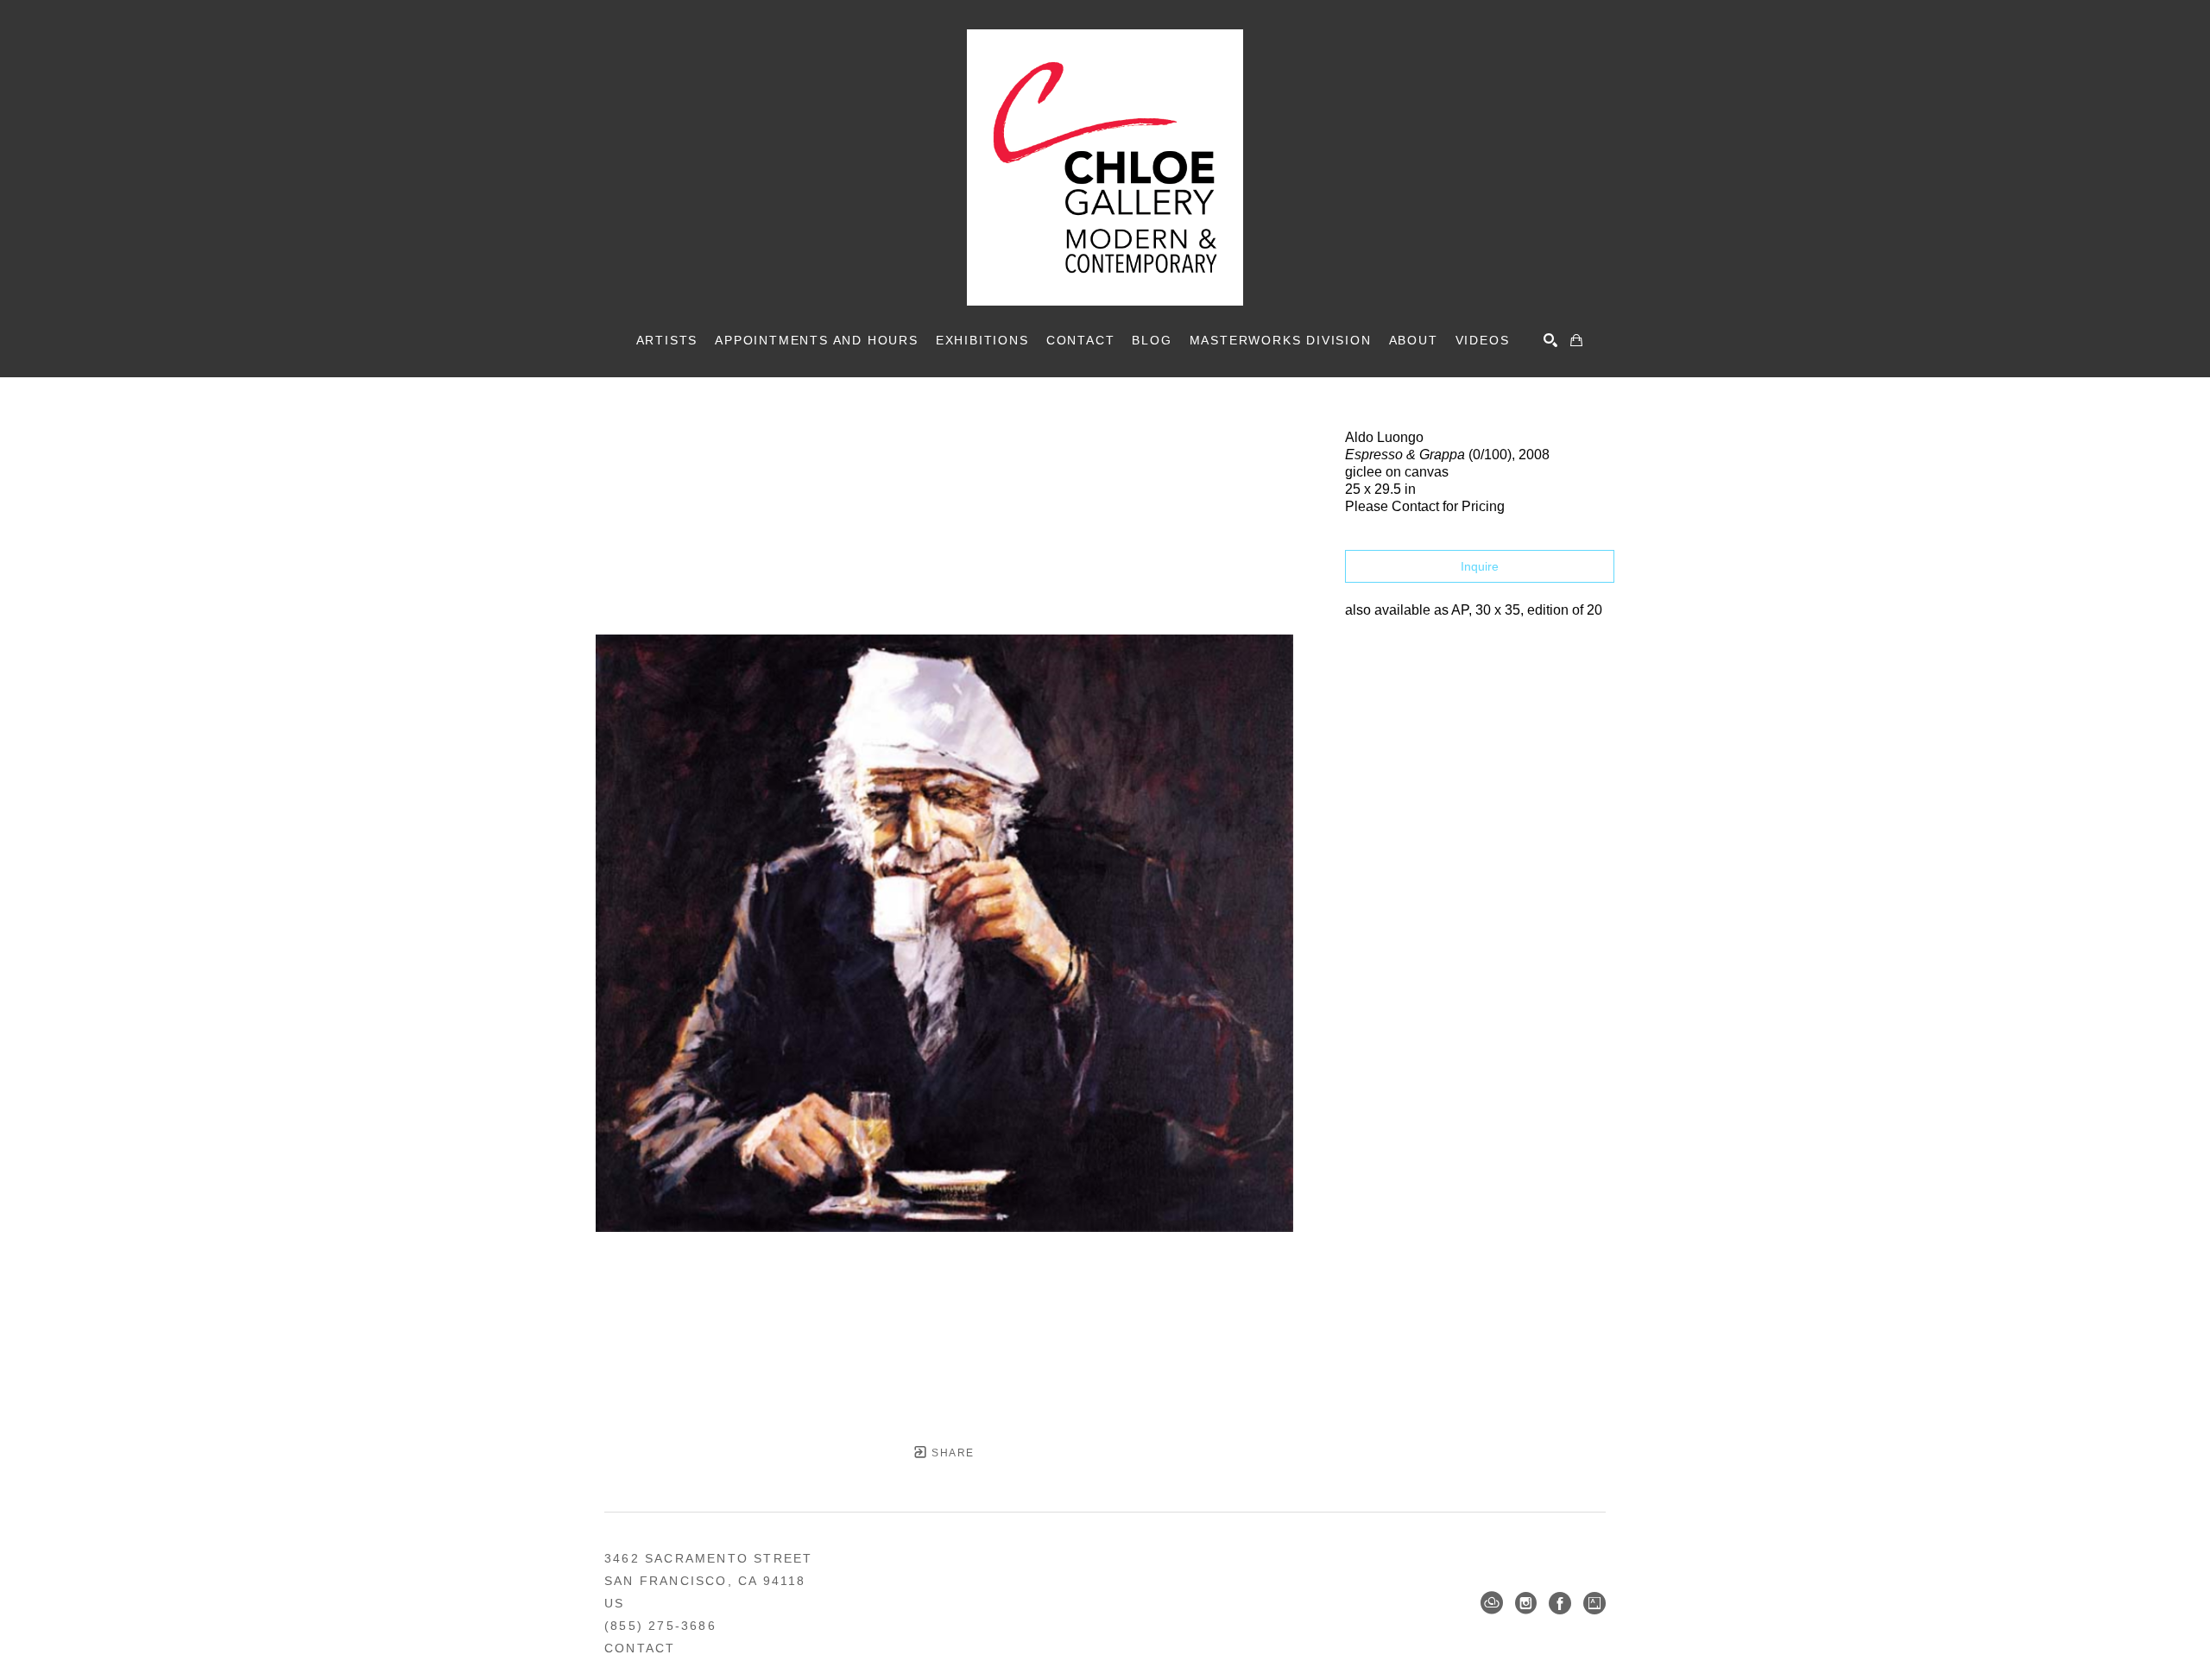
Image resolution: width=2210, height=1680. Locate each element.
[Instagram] (1526, 1603)
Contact (640, 1648)
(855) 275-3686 (660, 1626)
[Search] (1550, 340)
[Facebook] (1560, 1603)
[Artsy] (1594, 1603)
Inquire (1480, 566)
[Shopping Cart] (1576, 340)
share (951, 1453)
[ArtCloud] (1492, 1603)
